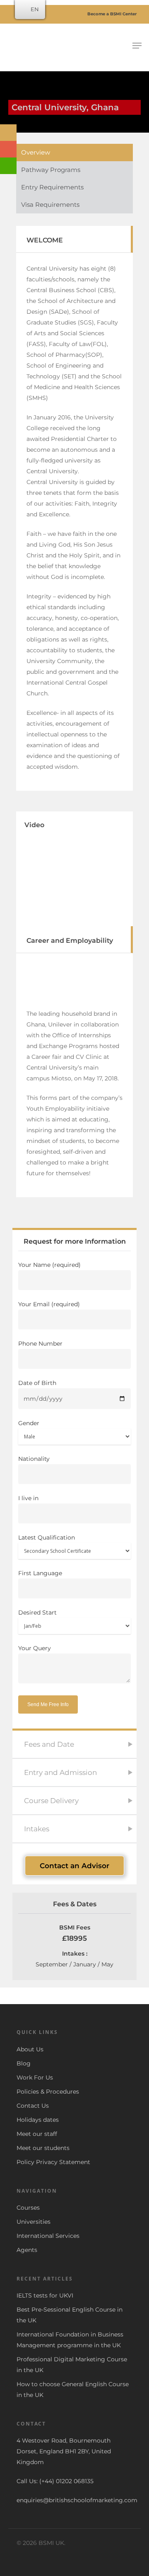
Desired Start (37, 1612)
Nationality (34, 1459)
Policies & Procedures (48, 2092)
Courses (28, 2208)
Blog (24, 2063)
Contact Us (33, 2106)
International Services (48, 2236)
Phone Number (40, 1344)
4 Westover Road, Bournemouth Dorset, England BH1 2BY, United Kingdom (64, 2451)
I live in (28, 1498)
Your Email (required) (49, 1304)
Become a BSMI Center (111, 14)
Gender (29, 1423)
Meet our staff (37, 2134)
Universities (34, 2222)
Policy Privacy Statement (53, 2162)
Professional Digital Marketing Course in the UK (72, 2365)
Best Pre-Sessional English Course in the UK (70, 2315)
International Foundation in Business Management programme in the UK (70, 2340)
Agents (27, 2250)
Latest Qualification (47, 1537)
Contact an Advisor (74, 1866)
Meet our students (43, 2148)
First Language (40, 1573)
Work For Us (35, 2077)
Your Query (35, 1648)
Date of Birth (37, 1383)
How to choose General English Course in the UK (73, 2390)
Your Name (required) (49, 1265)
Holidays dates (38, 2120)
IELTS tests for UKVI (45, 2295)
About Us (30, 2049)
